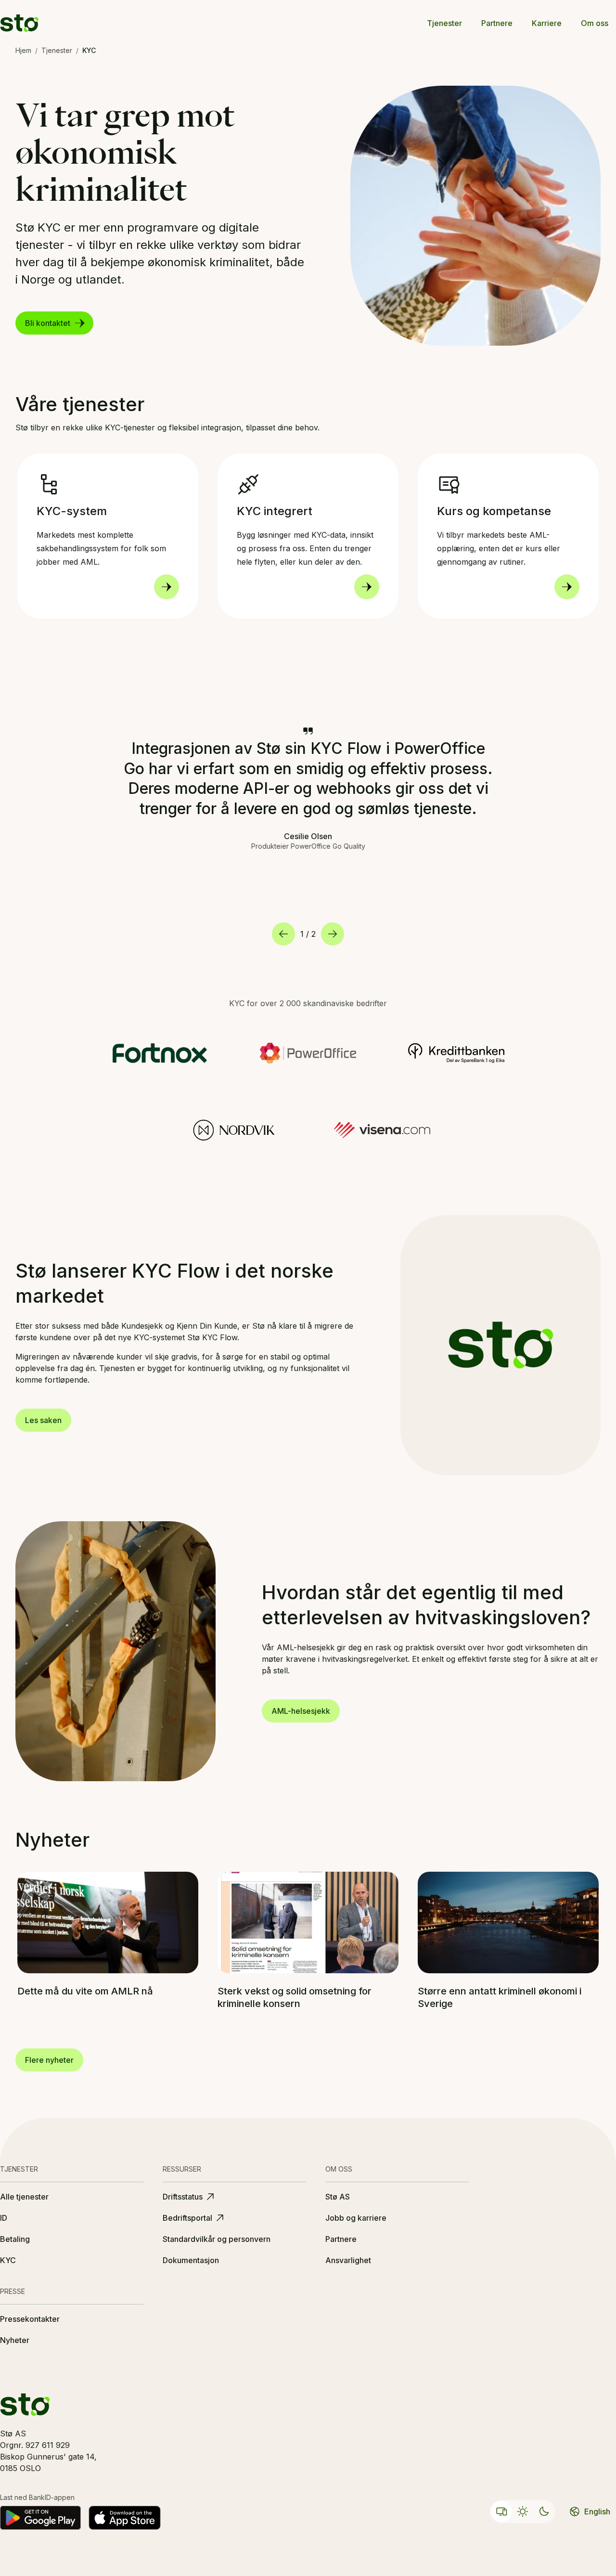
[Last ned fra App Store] (125, 2518)
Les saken (43, 1420)
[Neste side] (333, 934)
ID (4, 2218)
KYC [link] (89, 50)
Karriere (547, 23)
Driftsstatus (183, 2197)
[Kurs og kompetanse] (567, 587)
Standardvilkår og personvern (217, 2239)
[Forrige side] (283, 934)
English (597, 2511)
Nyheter (15, 2340)
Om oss (595, 23)
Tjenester (444, 23)
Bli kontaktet (48, 323)
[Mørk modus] (544, 2511)
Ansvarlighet (348, 2260)
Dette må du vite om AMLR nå (85, 1991)
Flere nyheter (49, 2060)
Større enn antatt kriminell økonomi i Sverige (500, 1997)
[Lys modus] (523, 2511)
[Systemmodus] (501, 2511)
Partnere (497, 23)
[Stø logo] (19, 23)
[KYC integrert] (367, 587)
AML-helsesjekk (301, 1711)
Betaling (15, 2239)
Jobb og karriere (356, 2218)
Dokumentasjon (191, 2260)
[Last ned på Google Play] (40, 2518)
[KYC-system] (167, 587)
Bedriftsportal (187, 2218)
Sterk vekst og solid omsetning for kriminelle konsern (295, 1997)
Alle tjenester (24, 2197)
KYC (8, 2260)
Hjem (23, 50)
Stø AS (338, 2197)
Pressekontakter (30, 2319)
